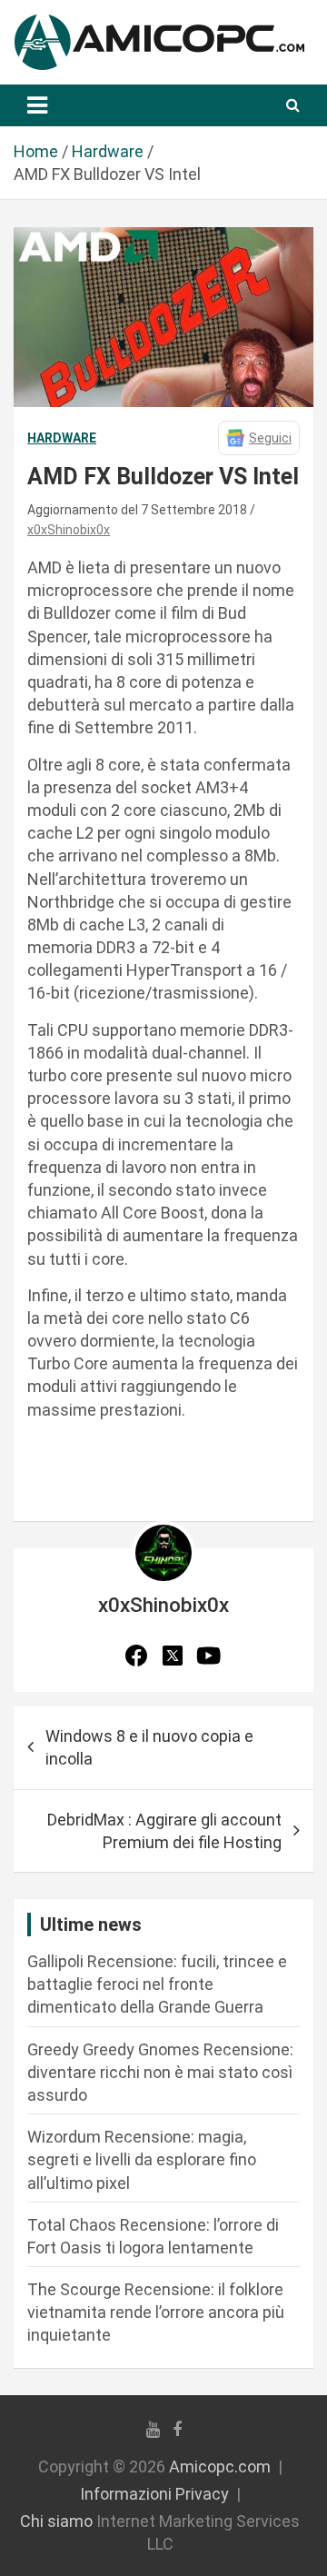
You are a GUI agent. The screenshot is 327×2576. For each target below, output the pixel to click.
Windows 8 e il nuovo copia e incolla (149, 1747)
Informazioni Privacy (154, 2494)
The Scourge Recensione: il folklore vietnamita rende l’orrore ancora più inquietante (156, 2312)
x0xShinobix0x (69, 530)
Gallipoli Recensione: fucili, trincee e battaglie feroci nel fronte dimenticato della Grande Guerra (157, 1984)
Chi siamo (56, 2521)
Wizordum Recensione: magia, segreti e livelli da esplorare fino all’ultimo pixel (142, 2159)
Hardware (62, 438)
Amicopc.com (220, 2467)
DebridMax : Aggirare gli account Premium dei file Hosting (164, 1831)
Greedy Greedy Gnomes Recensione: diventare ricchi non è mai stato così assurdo (160, 2072)
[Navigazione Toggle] (37, 105)
